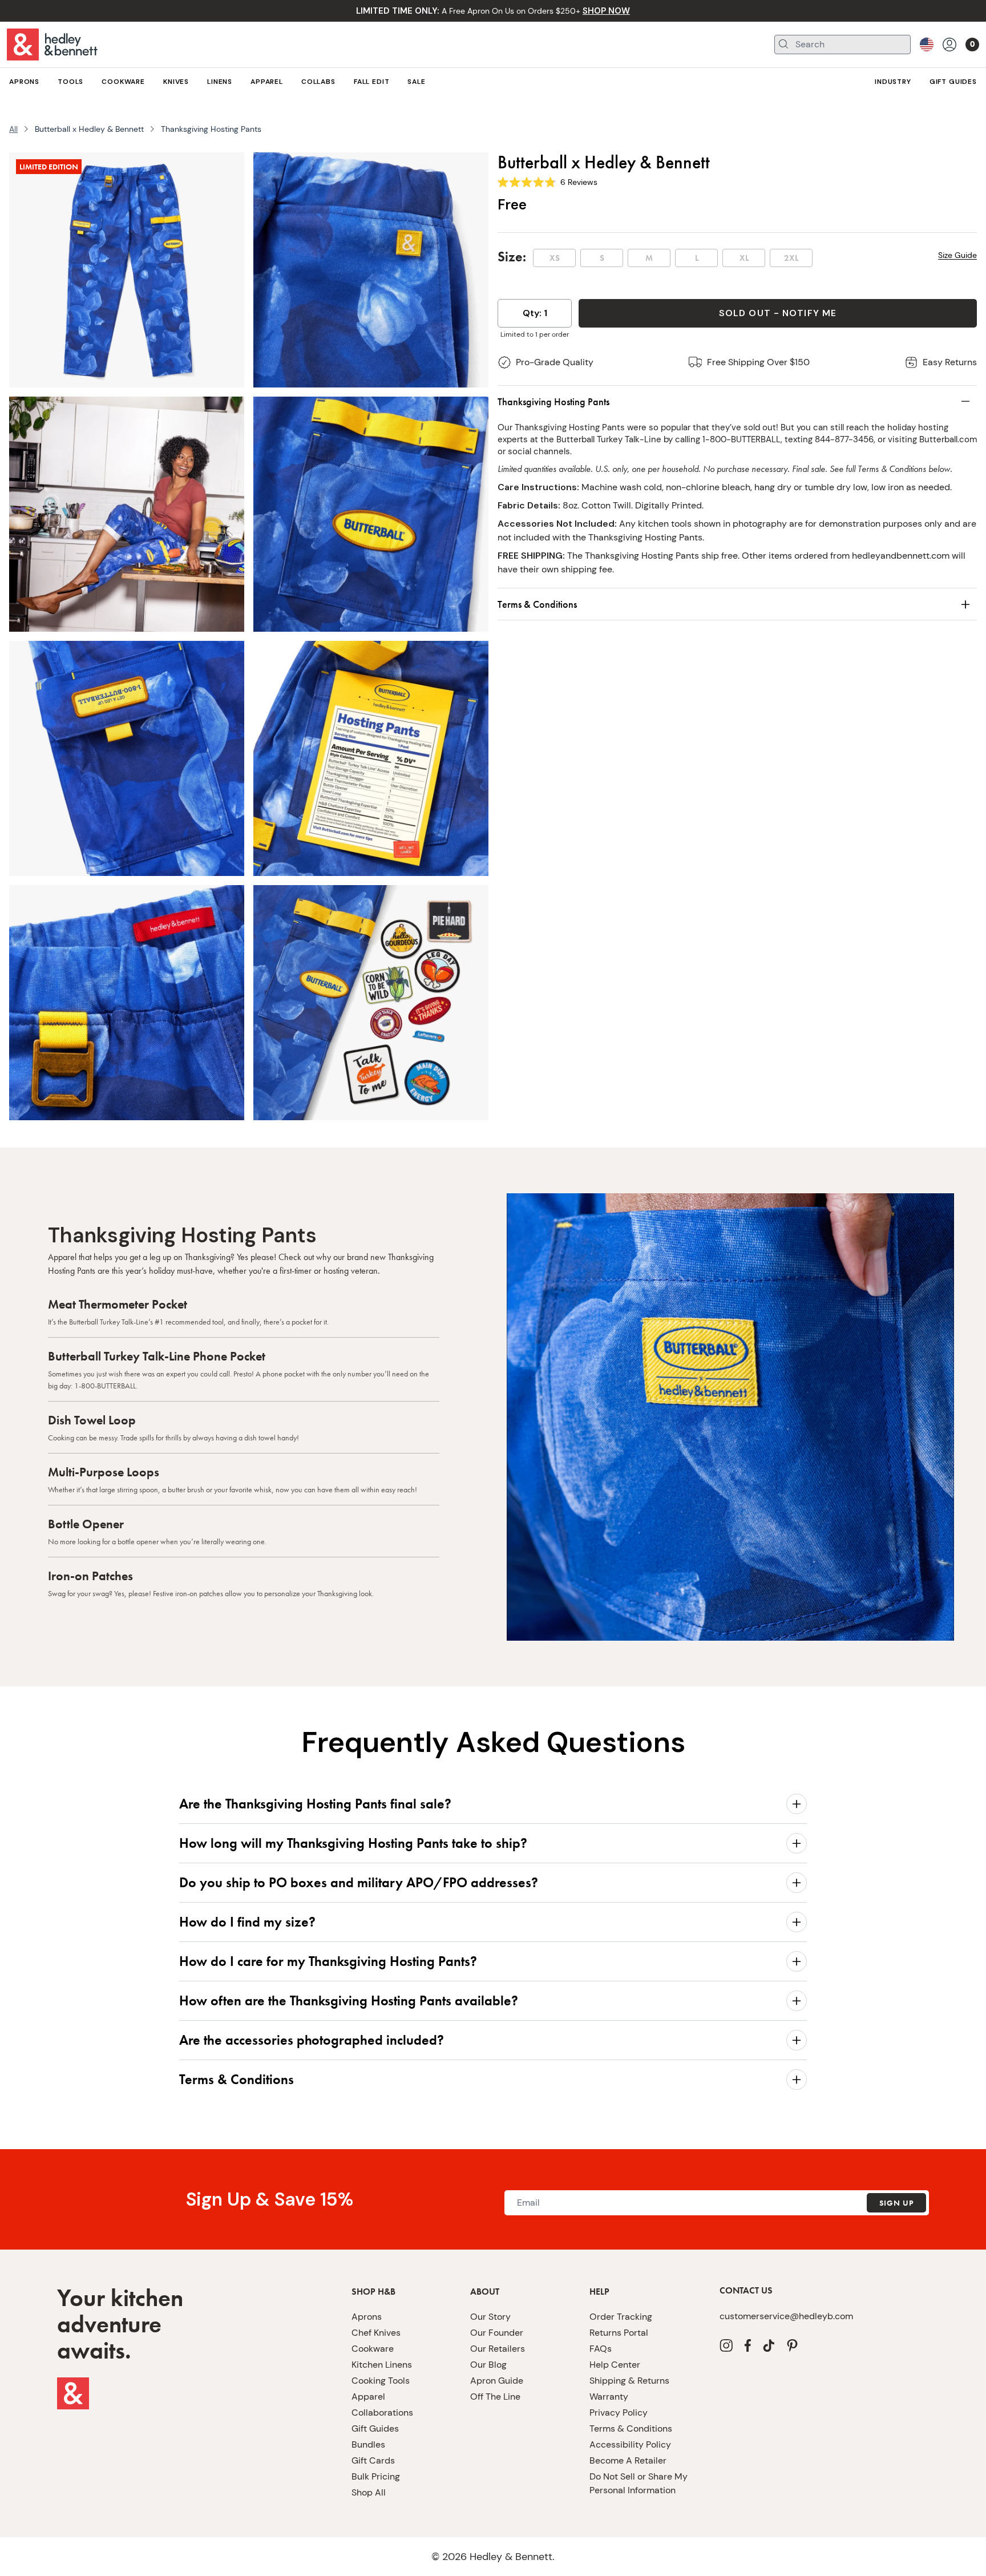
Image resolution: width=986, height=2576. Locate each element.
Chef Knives (376, 2333)
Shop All (369, 2492)
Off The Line (495, 2397)
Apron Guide (497, 2381)
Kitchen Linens (382, 2365)
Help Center (615, 2365)
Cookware (373, 2349)
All (13, 129)
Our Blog (488, 2365)
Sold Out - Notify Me (778, 313)
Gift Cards (373, 2460)
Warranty (609, 2397)
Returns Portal (619, 2333)
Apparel (368, 2397)
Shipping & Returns (629, 2381)
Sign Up (896, 2203)
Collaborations (382, 2413)
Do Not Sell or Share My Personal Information (639, 2483)
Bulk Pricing (376, 2476)
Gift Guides (375, 2428)
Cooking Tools (381, 2381)
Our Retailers (498, 2349)
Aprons (367, 2317)
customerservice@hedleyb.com (786, 2316)
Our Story (490, 2317)
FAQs (601, 2349)
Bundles (368, 2444)
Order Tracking (621, 2317)
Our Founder (497, 2333)
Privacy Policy (619, 2413)
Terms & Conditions (631, 2428)
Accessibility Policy (630, 2444)
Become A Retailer (628, 2460)
